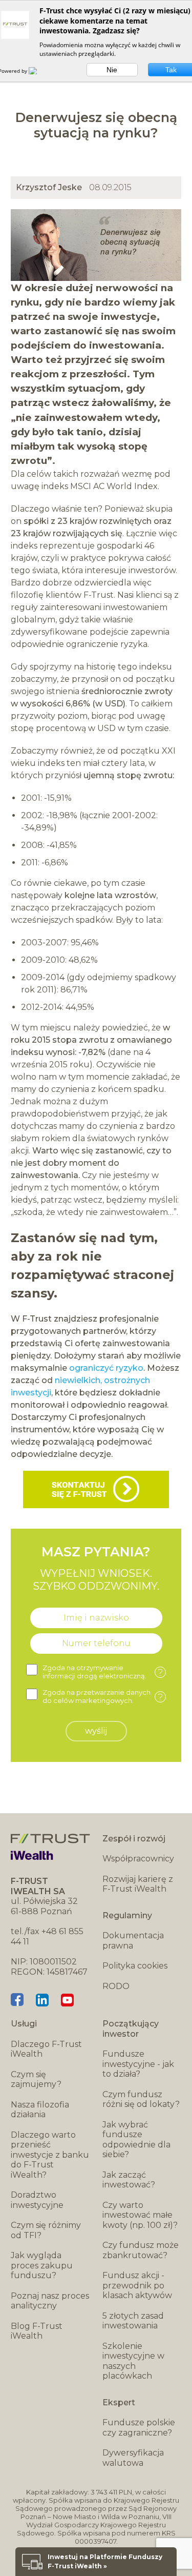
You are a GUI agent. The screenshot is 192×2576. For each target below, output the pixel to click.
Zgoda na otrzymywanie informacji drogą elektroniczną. (103, 1672)
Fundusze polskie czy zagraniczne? (139, 2428)
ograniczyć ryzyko (106, 1368)
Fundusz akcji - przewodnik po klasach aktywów (137, 2285)
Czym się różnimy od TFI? (46, 2230)
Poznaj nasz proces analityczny (50, 2301)
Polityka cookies (135, 1966)
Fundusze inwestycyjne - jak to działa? (138, 2064)
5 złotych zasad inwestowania (133, 2321)
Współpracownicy (138, 1859)
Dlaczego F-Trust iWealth (46, 2049)
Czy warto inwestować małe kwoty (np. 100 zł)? (140, 2215)
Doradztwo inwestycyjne (37, 2200)
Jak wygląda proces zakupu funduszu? (42, 2265)
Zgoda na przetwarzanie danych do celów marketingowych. (103, 1697)
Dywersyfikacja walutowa (133, 2458)
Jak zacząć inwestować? (129, 2180)
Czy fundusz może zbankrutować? (141, 2250)
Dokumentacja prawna (133, 1941)
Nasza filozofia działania (40, 2110)
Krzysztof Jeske (49, 187)
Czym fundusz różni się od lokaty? (141, 2100)
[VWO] (39, 71)
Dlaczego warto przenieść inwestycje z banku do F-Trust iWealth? (50, 2155)
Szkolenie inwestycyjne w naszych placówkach (133, 2361)
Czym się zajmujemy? (36, 2080)
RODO (116, 1986)
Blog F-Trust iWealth (37, 2331)
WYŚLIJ (96, 1731)
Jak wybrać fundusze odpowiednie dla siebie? (136, 2140)
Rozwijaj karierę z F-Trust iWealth (138, 1884)
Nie (112, 70)
